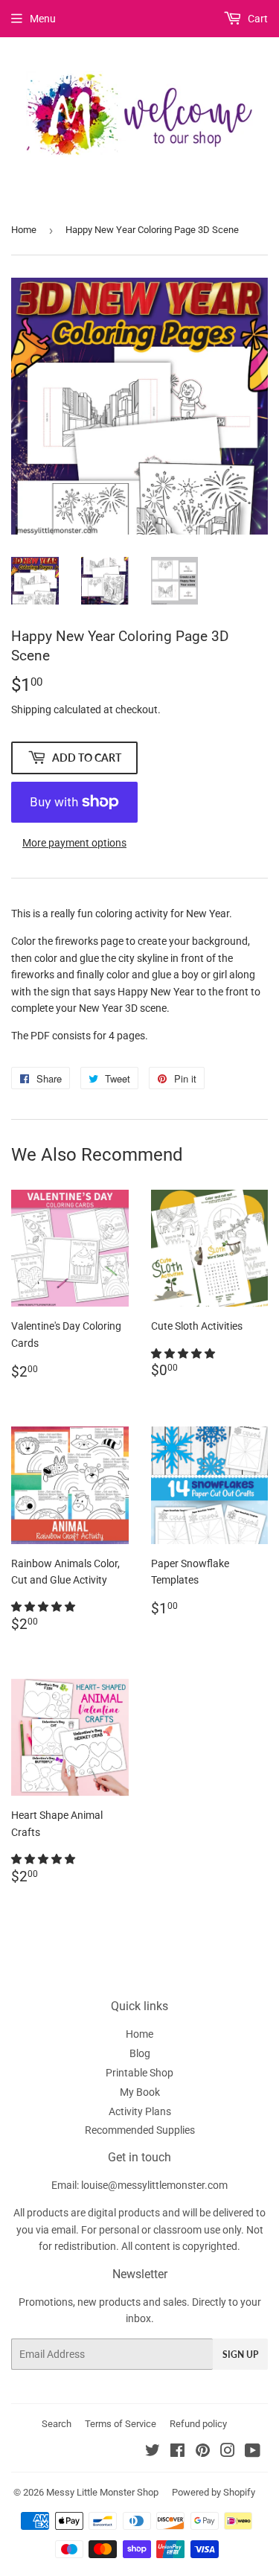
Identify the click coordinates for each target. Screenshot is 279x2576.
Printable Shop (139, 2073)
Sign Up (240, 2355)
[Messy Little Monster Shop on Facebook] (177, 2452)
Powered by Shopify (214, 2492)
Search (57, 2424)
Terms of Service (121, 2424)
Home (24, 230)
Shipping (31, 710)
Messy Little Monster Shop (102, 2492)
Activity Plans (140, 2111)
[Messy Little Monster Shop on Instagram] (228, 2452)
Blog (140, 2053)
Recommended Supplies (140, 2130)
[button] (184, 1354)
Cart (257, 19)
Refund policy (198, 2424)
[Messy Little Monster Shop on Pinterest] (203, 2452)
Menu (43, 19)
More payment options (74, 843)
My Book (140, 2092)
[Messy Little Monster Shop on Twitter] (153, 2452)
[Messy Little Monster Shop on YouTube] (253, 2452)
